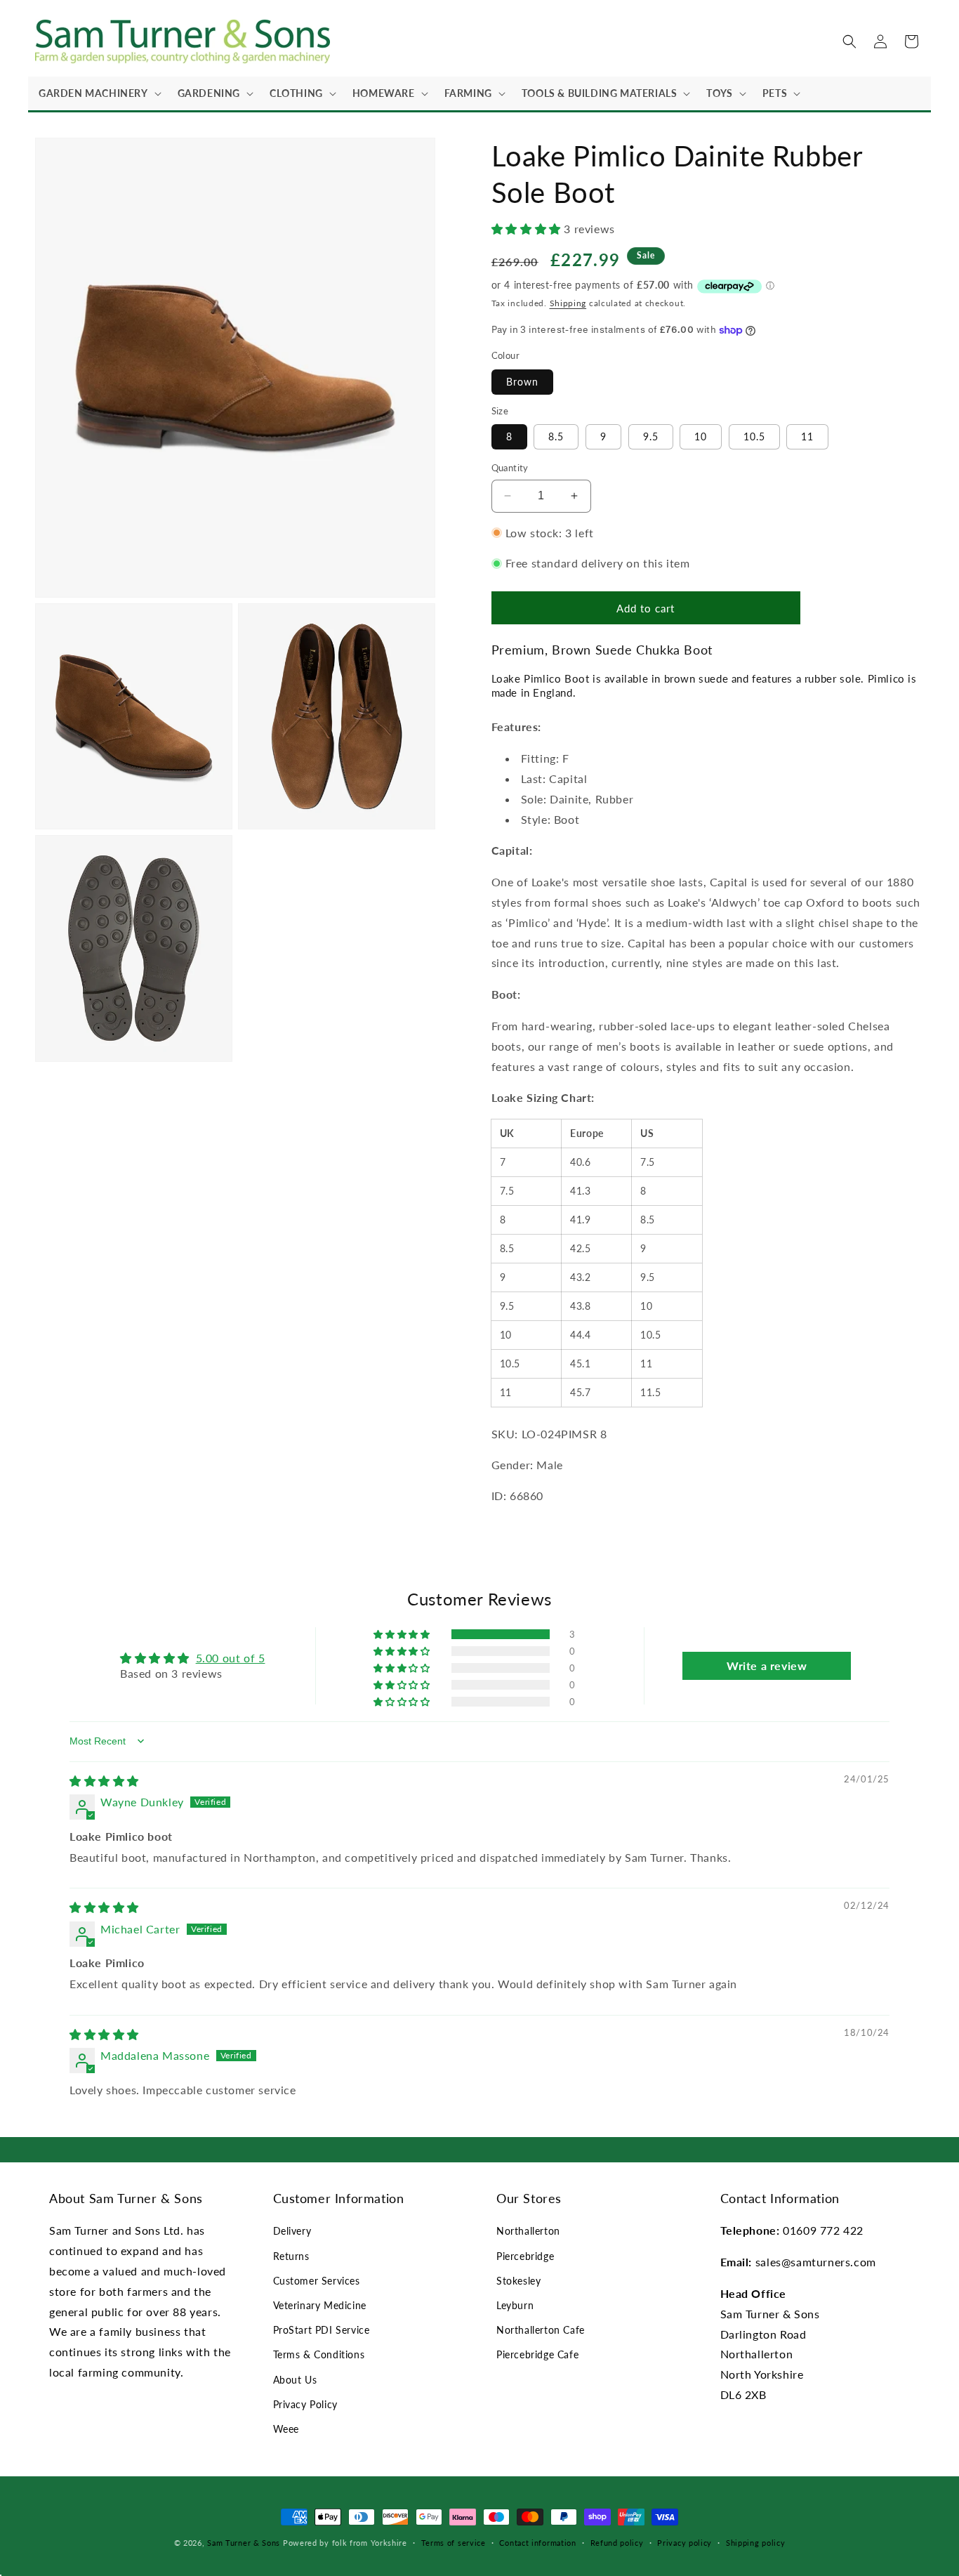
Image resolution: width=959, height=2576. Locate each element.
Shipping (568, 303)
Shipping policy (756, 2543)
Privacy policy (684, 2543)
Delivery (292, 2231)
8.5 (556, 436)
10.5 (754, 436)
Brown (522, 382)
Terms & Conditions (319, 2354)
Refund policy (617, 2543)
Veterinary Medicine (320, 2305)
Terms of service (454, 2543)
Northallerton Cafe (541, 2330)
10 (701, 436)
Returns (291, 2256)
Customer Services (317, 2281)
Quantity (510, 468)
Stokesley (518, 2281)
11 (807, 436)
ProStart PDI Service (322, 2330)
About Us (295, 2380)
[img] (104, 1781)
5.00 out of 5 (231, 1658)
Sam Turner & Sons (244, 2543)
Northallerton (528, 2231)
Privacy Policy (305, 2404)
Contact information (537, 2543)
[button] (98, 93)
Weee (286, 2429)
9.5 (651, 436)
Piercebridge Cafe (537, 2354)
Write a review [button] (767, 1665)
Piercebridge (525, 2256)
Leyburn (515, 2305)
